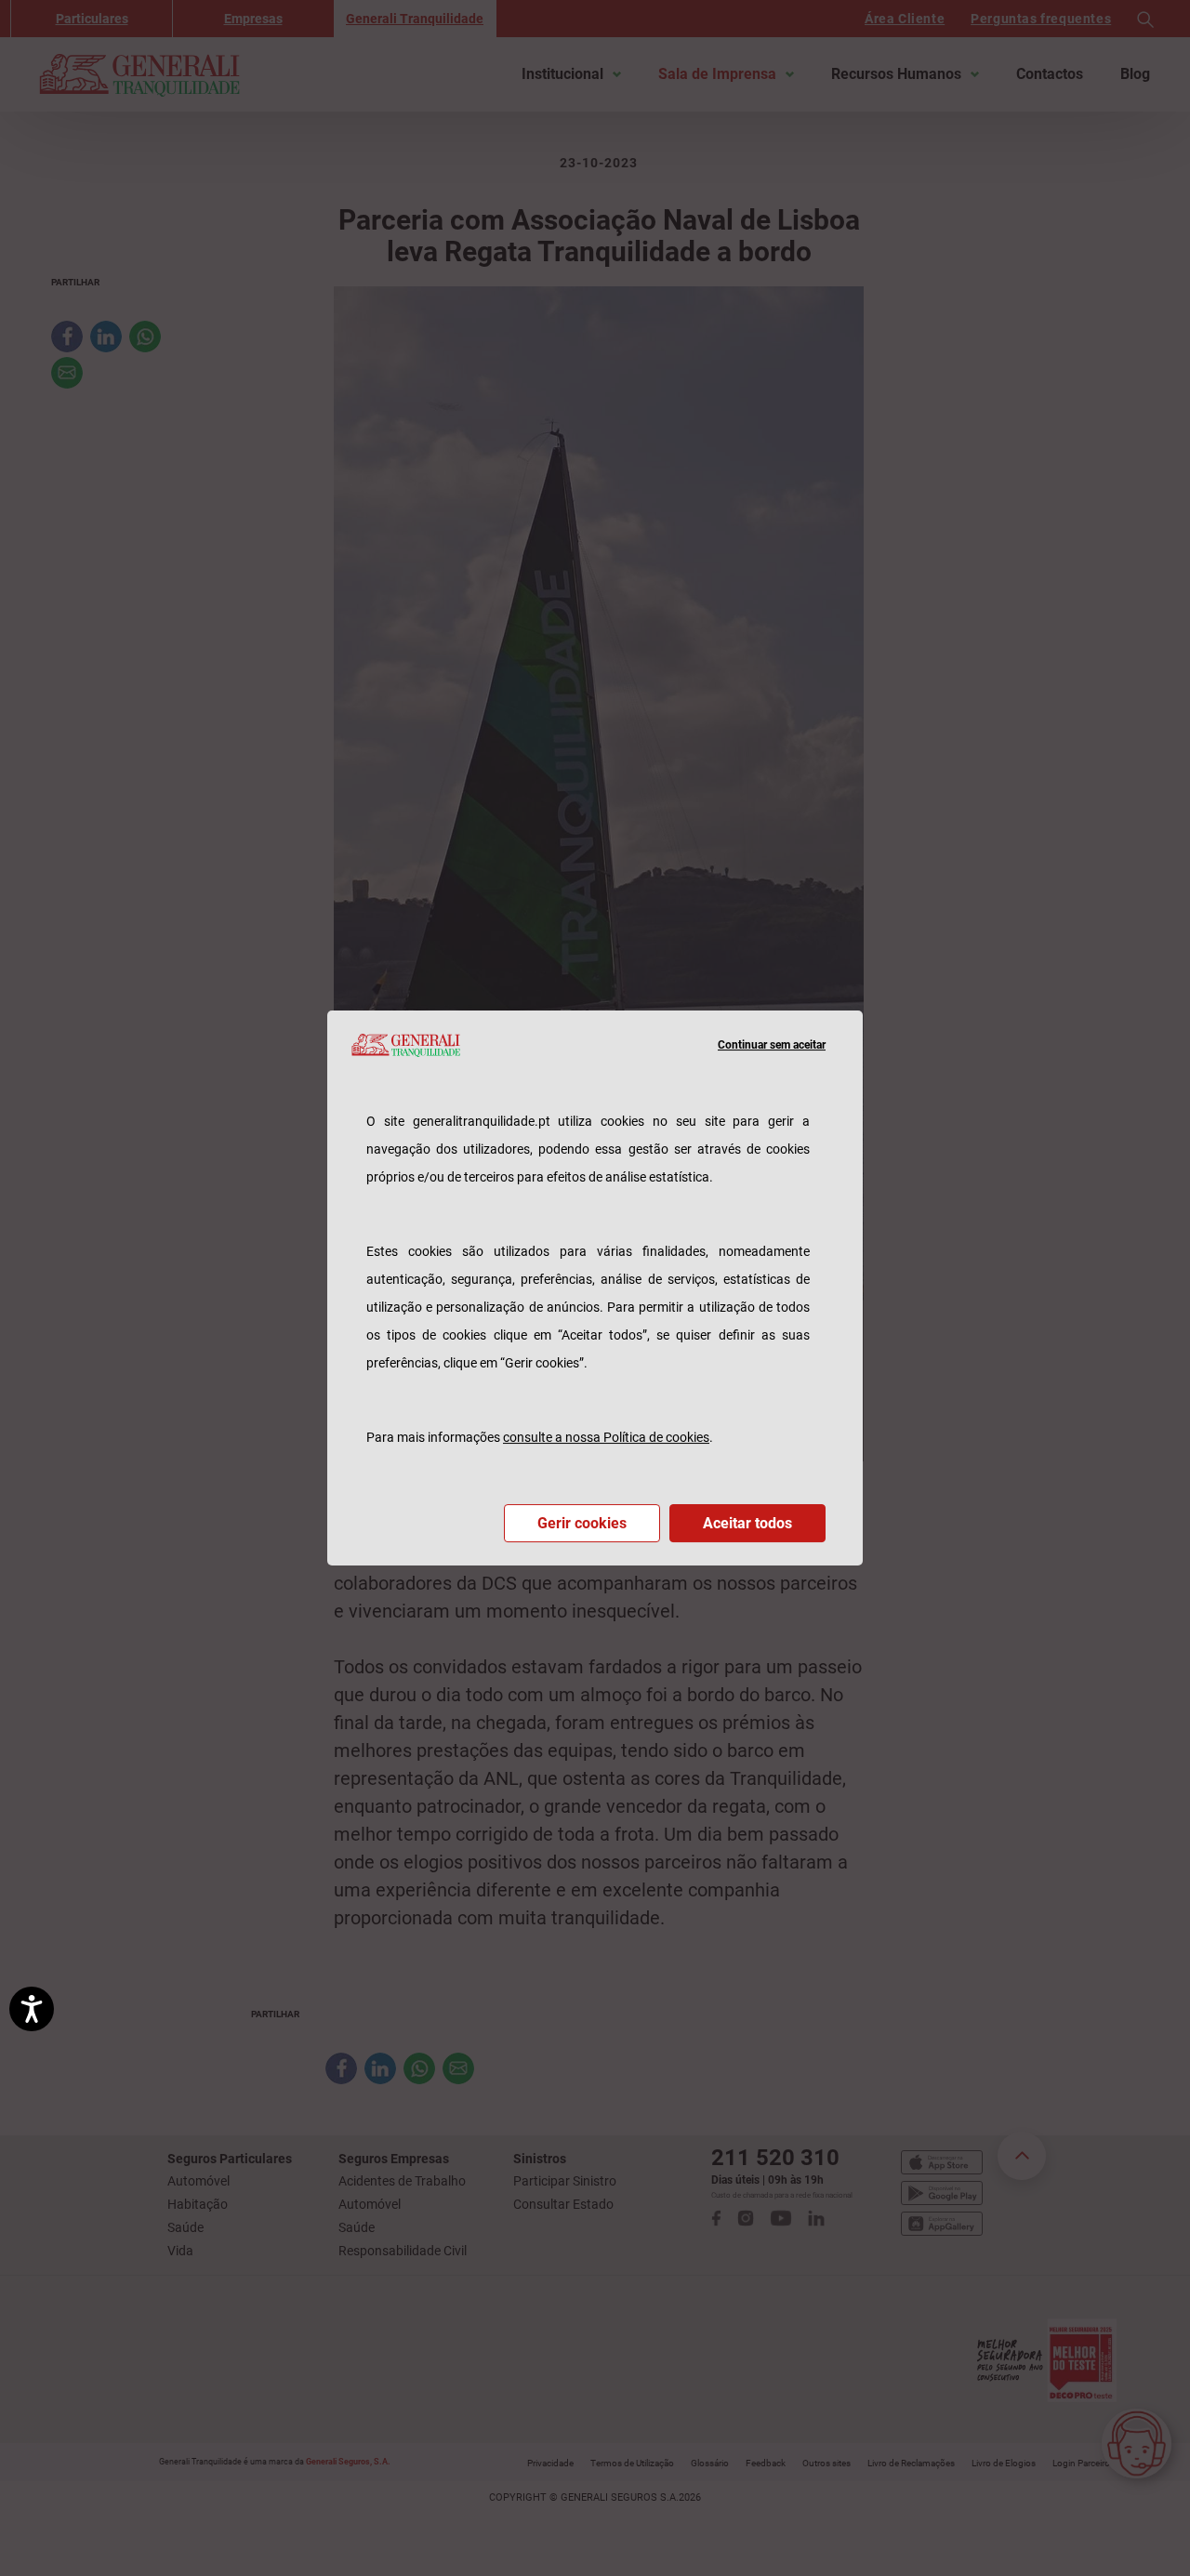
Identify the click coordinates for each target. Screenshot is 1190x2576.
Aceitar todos (747, 1523)
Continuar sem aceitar (772, 1045)
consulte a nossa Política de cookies (606, 1437)
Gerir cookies (582, 1523)
